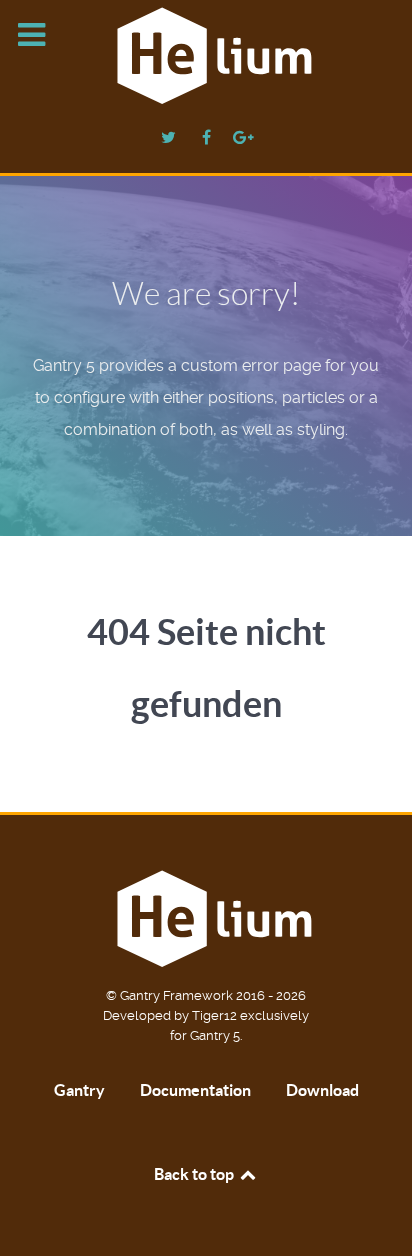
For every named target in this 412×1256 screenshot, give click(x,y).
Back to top (195, 1174)
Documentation (195, 1090)
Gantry (79, 1090)
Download (322, 1090)
